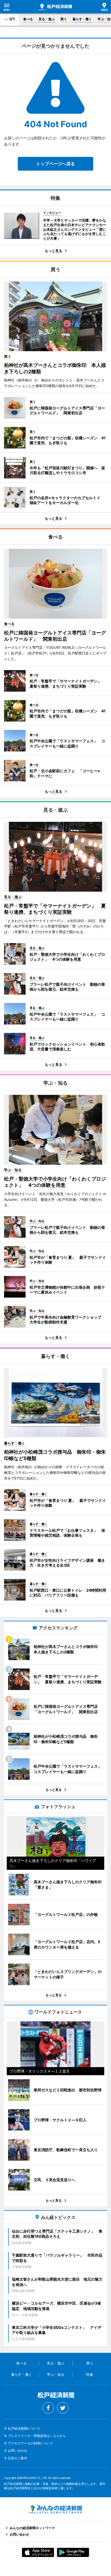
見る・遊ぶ (47, 19)
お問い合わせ (18, 2451)
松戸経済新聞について (24, 2428)
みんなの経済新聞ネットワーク (55, 2509)
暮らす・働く (82, 19)
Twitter (63, 2408)
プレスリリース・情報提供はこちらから (37, 2436)
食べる (28, 19)
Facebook (48, 2408)
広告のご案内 (18, 2458)
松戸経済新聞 (55, 7)
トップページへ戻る (55, 164)
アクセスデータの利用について (30, 2443)
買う (64, 19)
